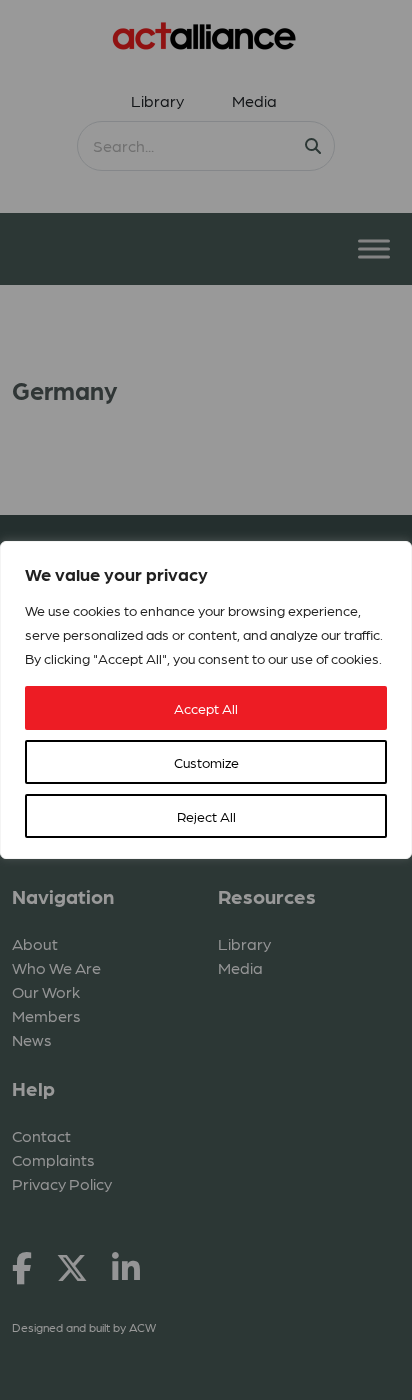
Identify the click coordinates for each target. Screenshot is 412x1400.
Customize (206, 762)
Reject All (206, 816)
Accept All (206, 708)
